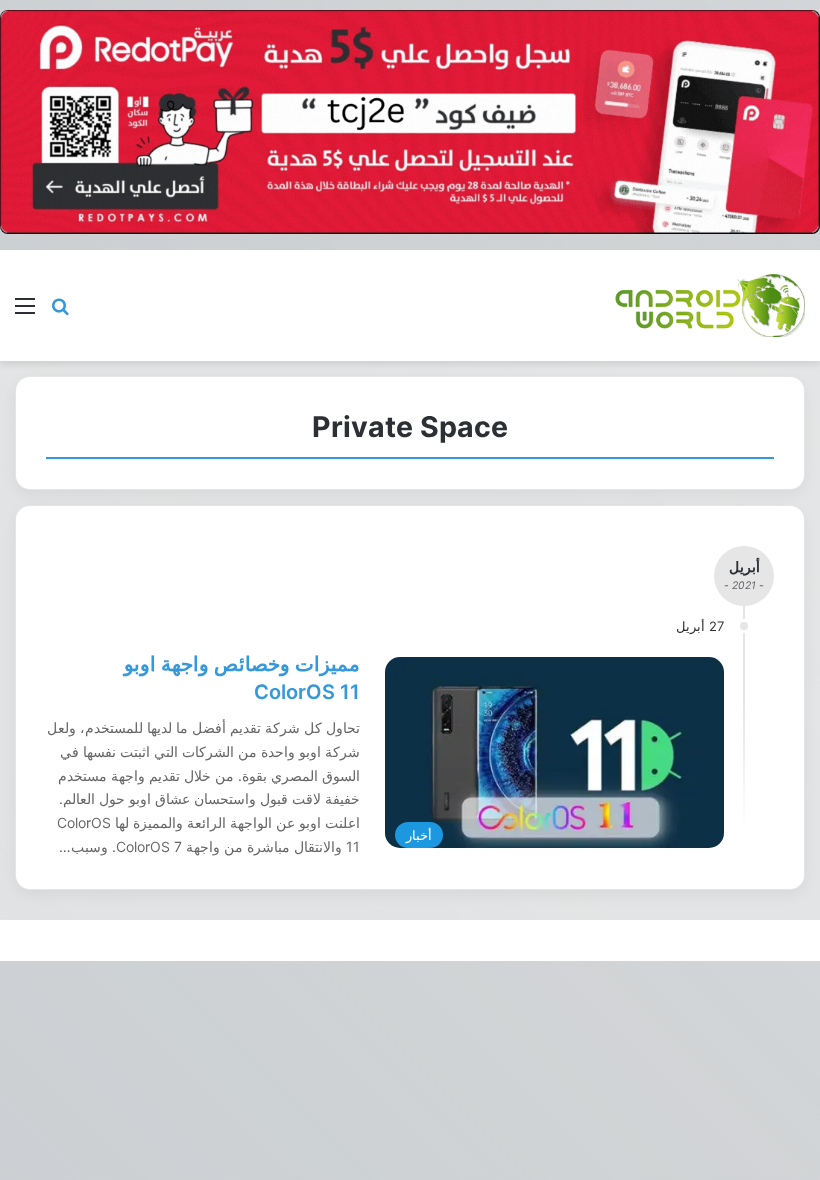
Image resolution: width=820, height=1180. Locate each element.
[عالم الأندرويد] (710, 305)
